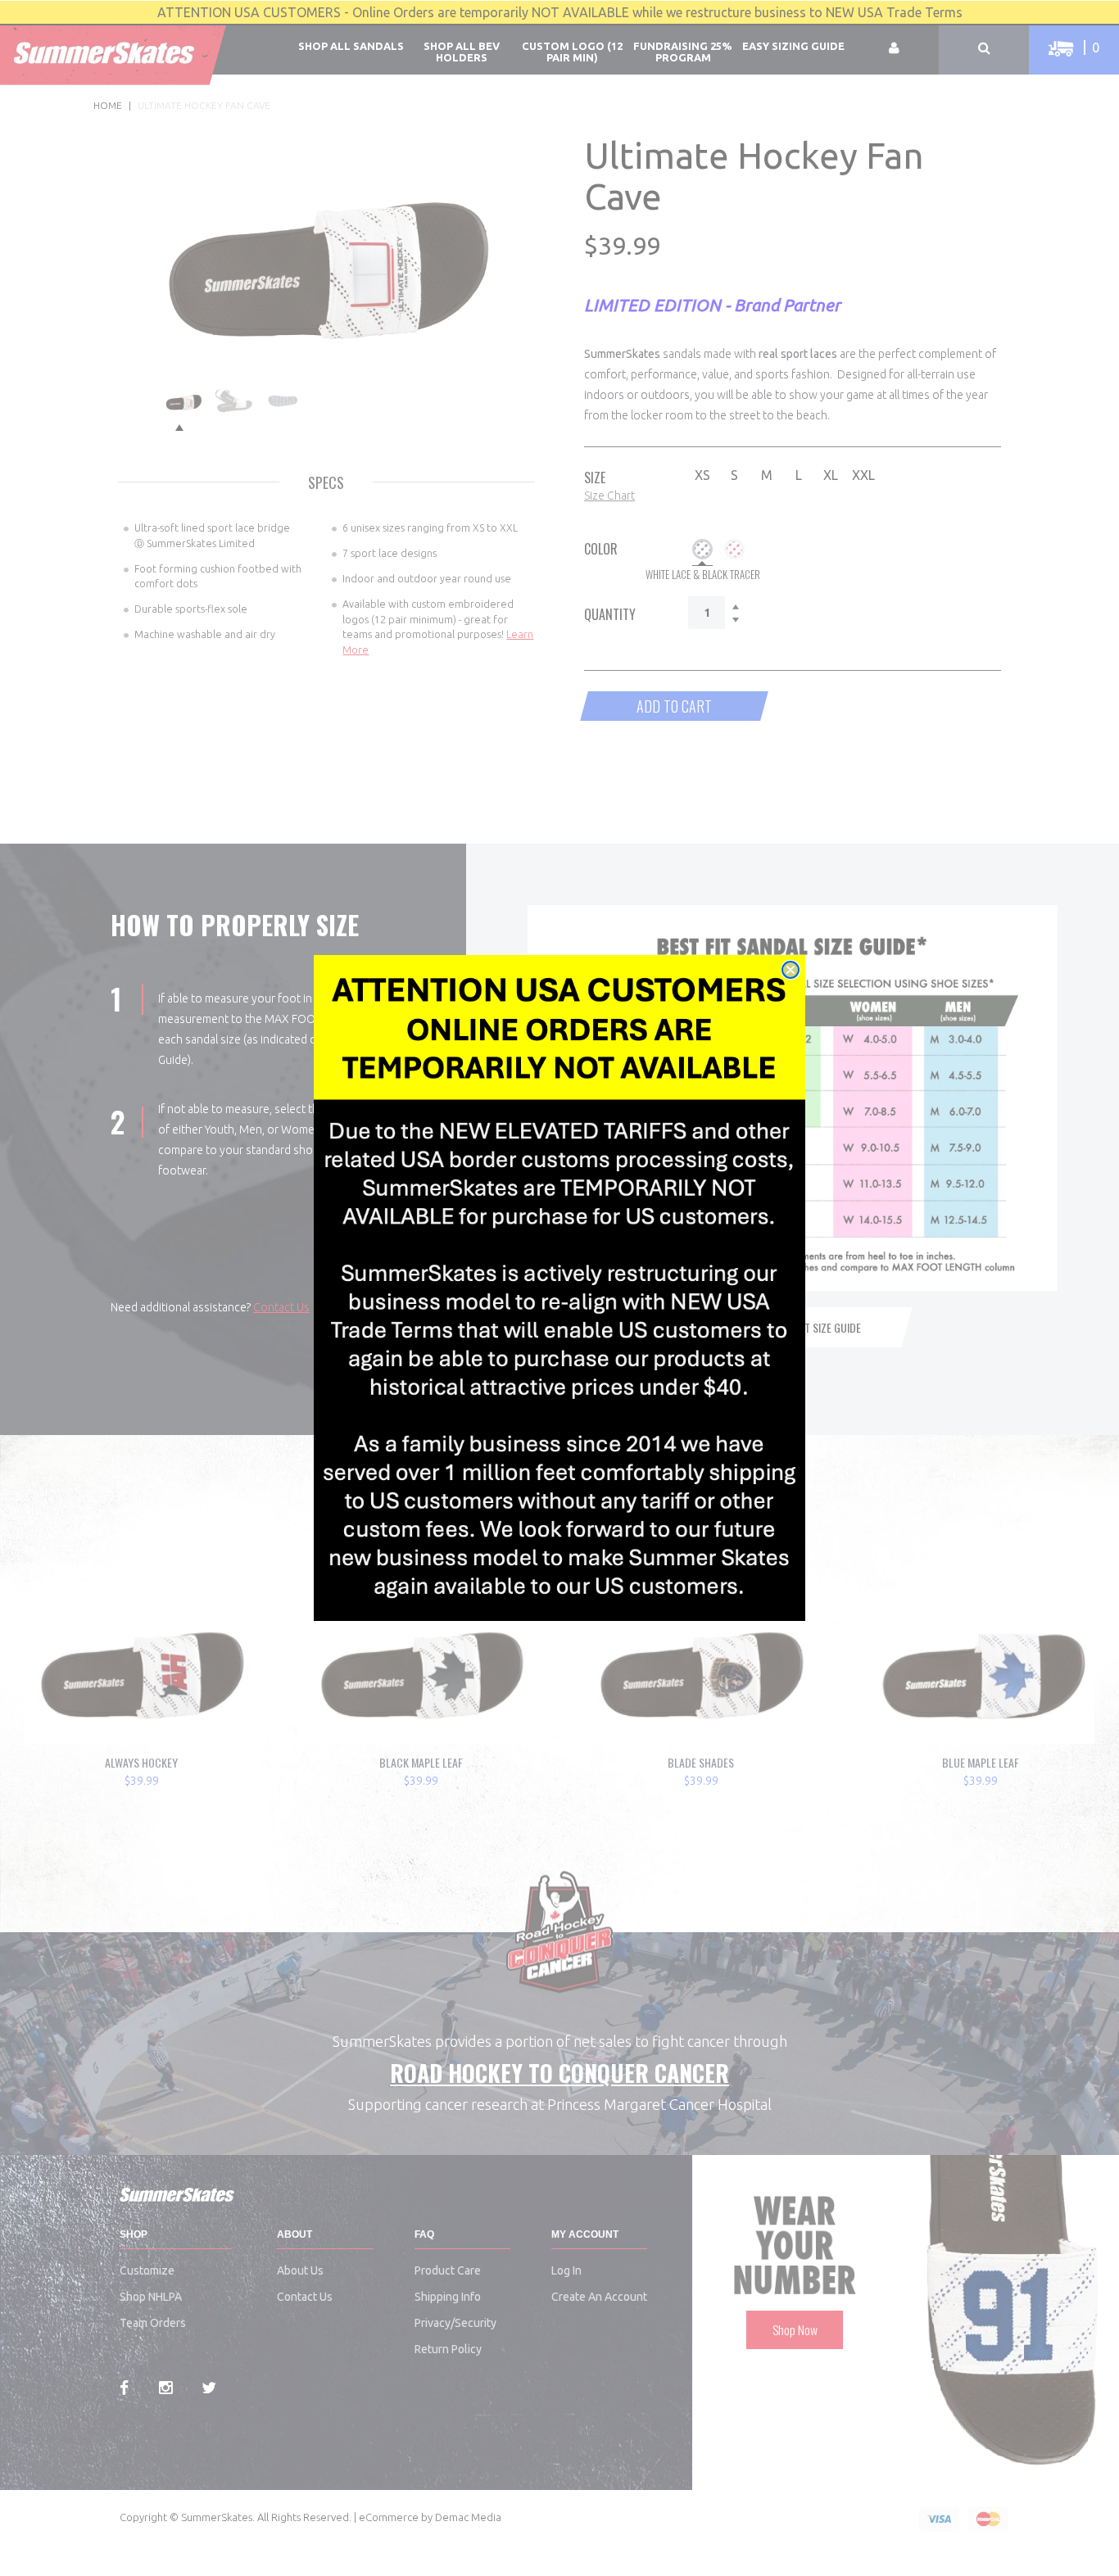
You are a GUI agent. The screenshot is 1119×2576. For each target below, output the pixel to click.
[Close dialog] (791, 970)
